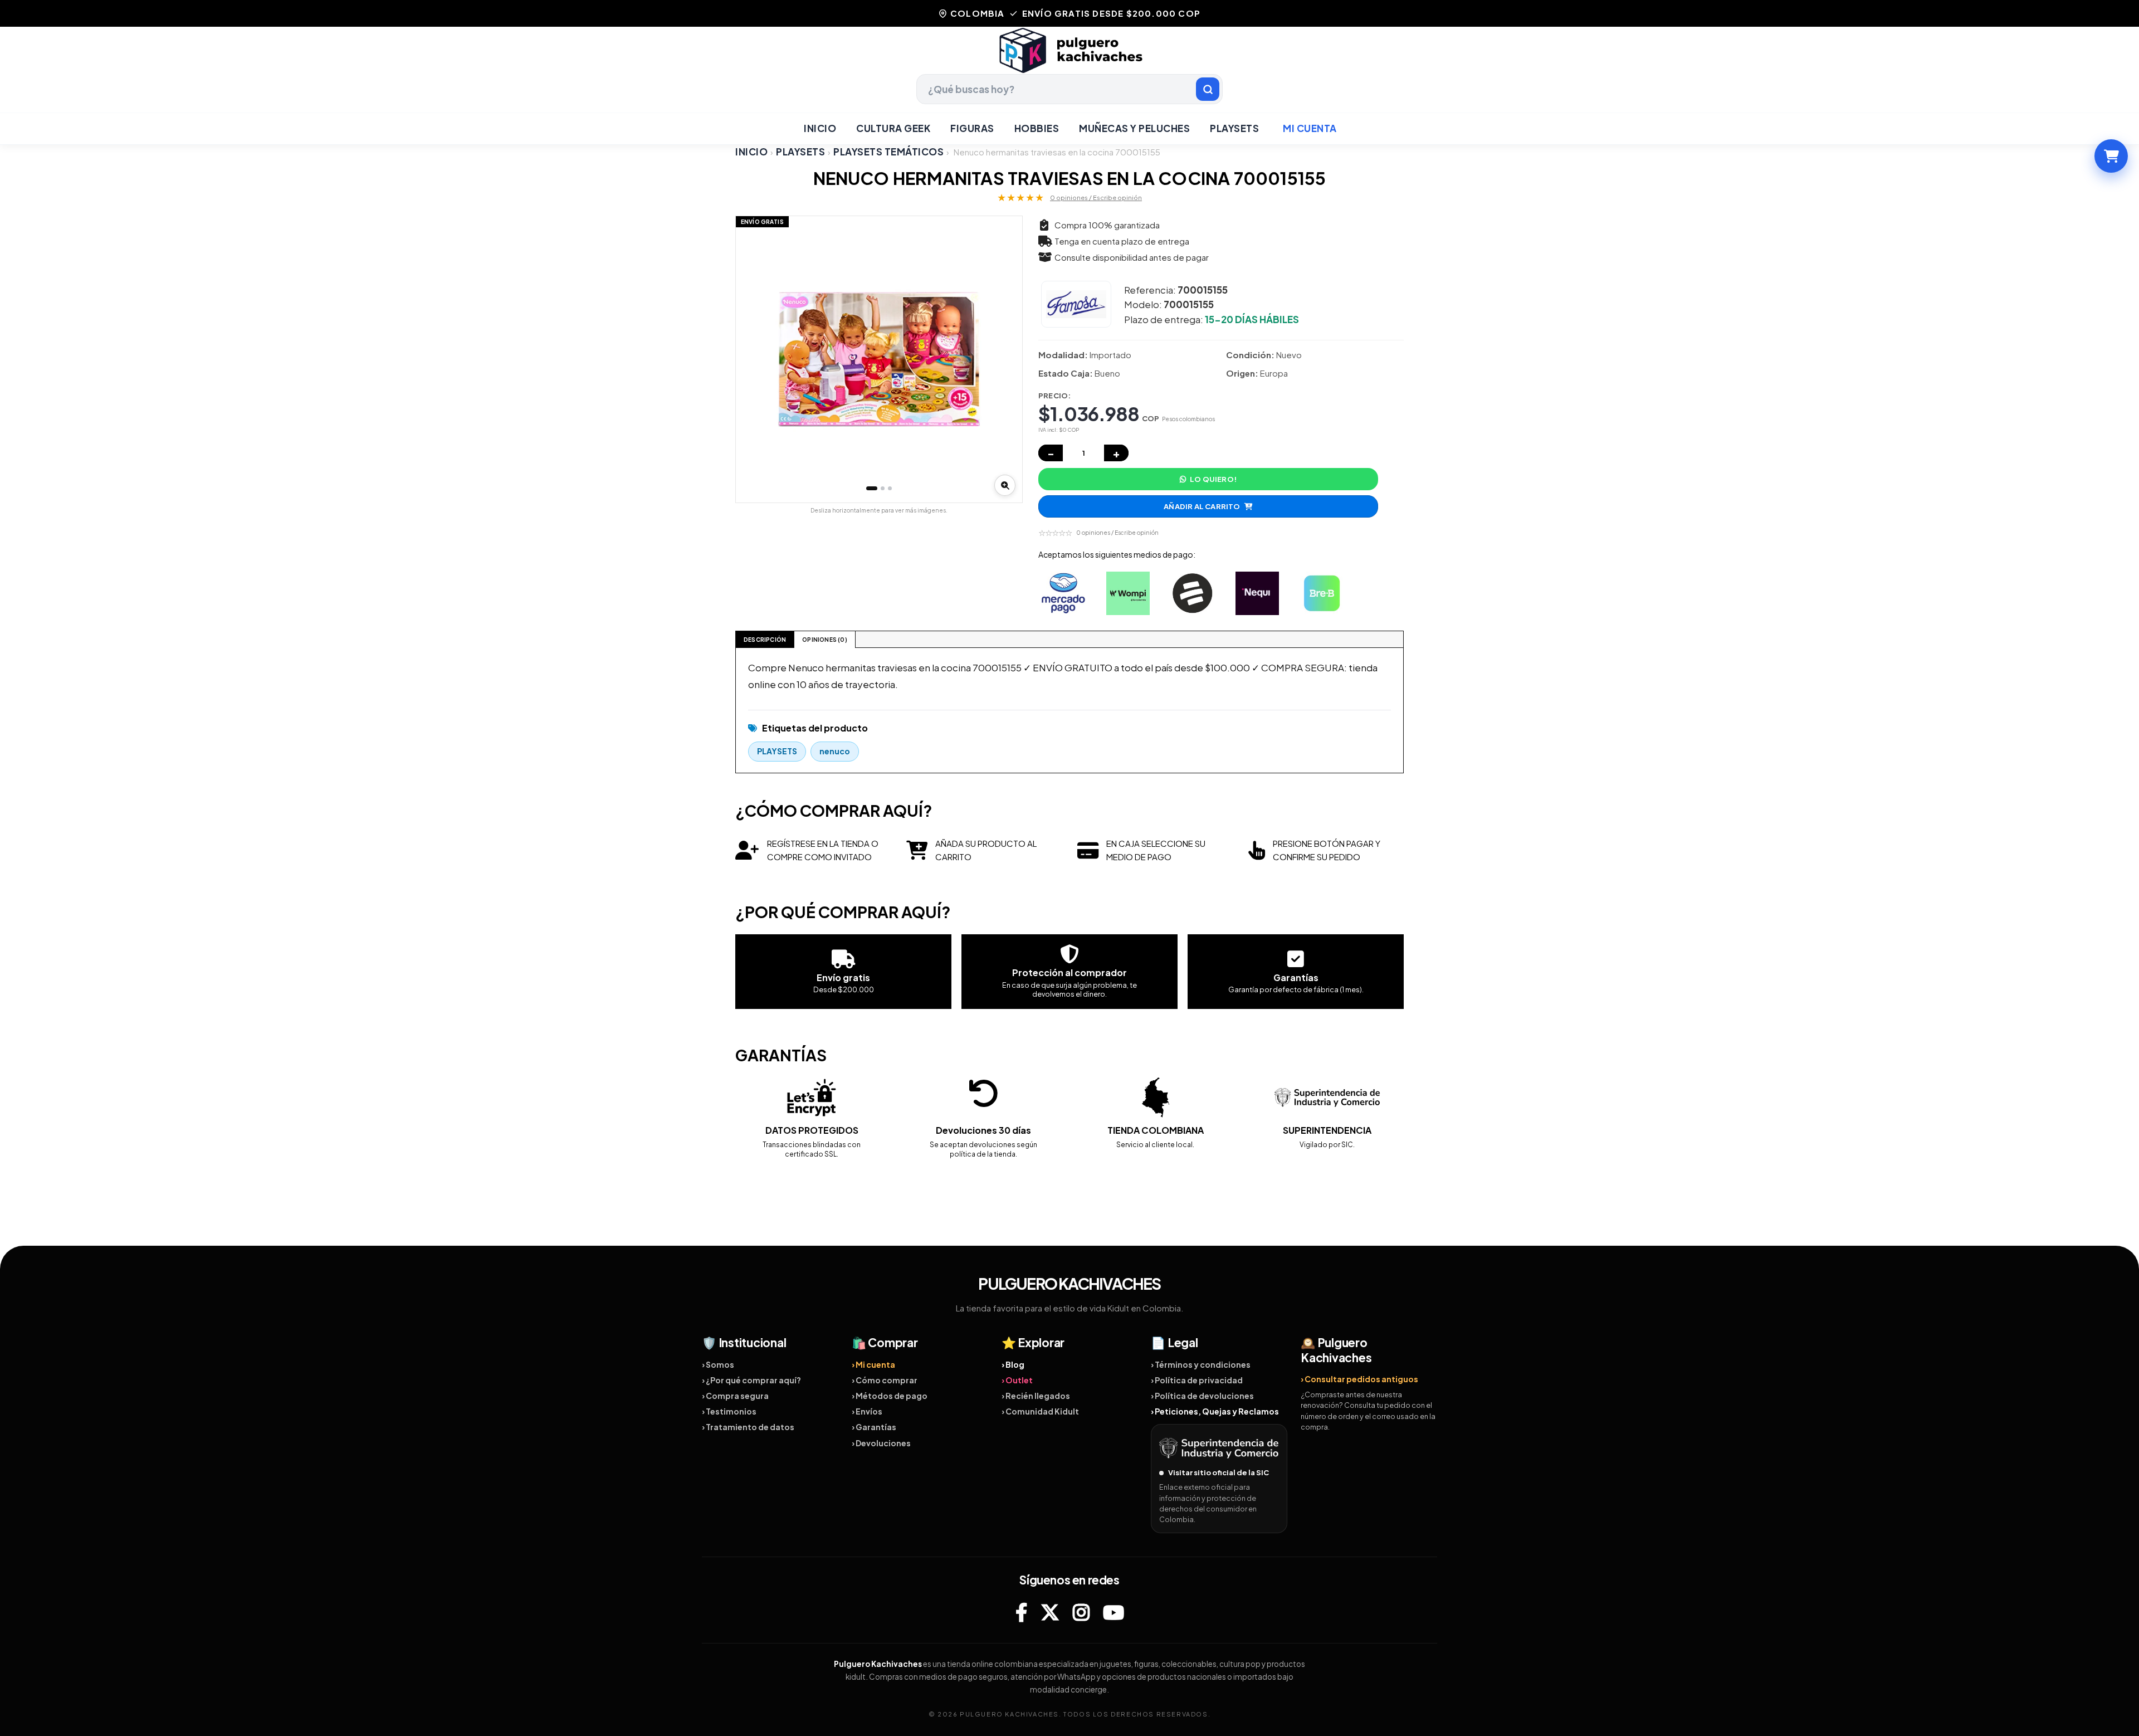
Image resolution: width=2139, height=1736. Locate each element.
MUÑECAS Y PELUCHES (1134, 128)
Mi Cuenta (1310, 128)
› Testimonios (729, 1411)
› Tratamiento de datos (748, 1427)
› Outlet (1017, 1380)
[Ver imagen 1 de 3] (872, 488)
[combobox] (1069, 89)
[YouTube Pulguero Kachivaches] (1114, 1612)
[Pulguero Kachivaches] (1069, 50)
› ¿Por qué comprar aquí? (751, 1380)
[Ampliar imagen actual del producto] (1005, 485)
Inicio (820, 128)
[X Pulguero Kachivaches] (1050, 1612)
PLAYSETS (1234, 128)
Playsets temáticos (888, 152)
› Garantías (874, 1427)
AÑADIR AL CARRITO (1202, 506)
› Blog (1013, 1364)
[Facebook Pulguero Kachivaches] (1021, 1612)
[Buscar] (1208, 89)
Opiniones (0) (825, 640)
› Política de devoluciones (1202, 1396)
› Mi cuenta (873, 1364)
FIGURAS (972, 128)
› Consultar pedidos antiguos (1359, 1379)
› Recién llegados (1036, 1396)
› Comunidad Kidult (1040, 1411)
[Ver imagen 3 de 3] (890, 488)
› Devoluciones (881, 1443)
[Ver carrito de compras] (2111, 156)
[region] (879, 359)
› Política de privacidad (1197, 1380)
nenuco (835, 751)
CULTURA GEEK (893, 128)
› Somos (718, 1364)
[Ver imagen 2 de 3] (883, 488)
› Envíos (867, 1411)
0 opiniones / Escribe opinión (1096, 198)
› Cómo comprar (885, 1380)
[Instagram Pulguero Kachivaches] (1081, 1612)
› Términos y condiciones (1201, 1364)
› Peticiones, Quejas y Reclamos (1215, 1411)
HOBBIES (1037, 128)
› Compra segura (735, 1396)
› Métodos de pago (890, 1396)
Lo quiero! (1213, 479)
